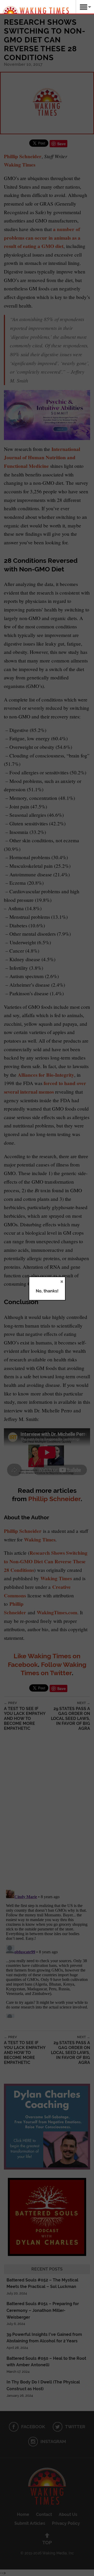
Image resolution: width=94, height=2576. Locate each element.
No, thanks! (47, 1291)
